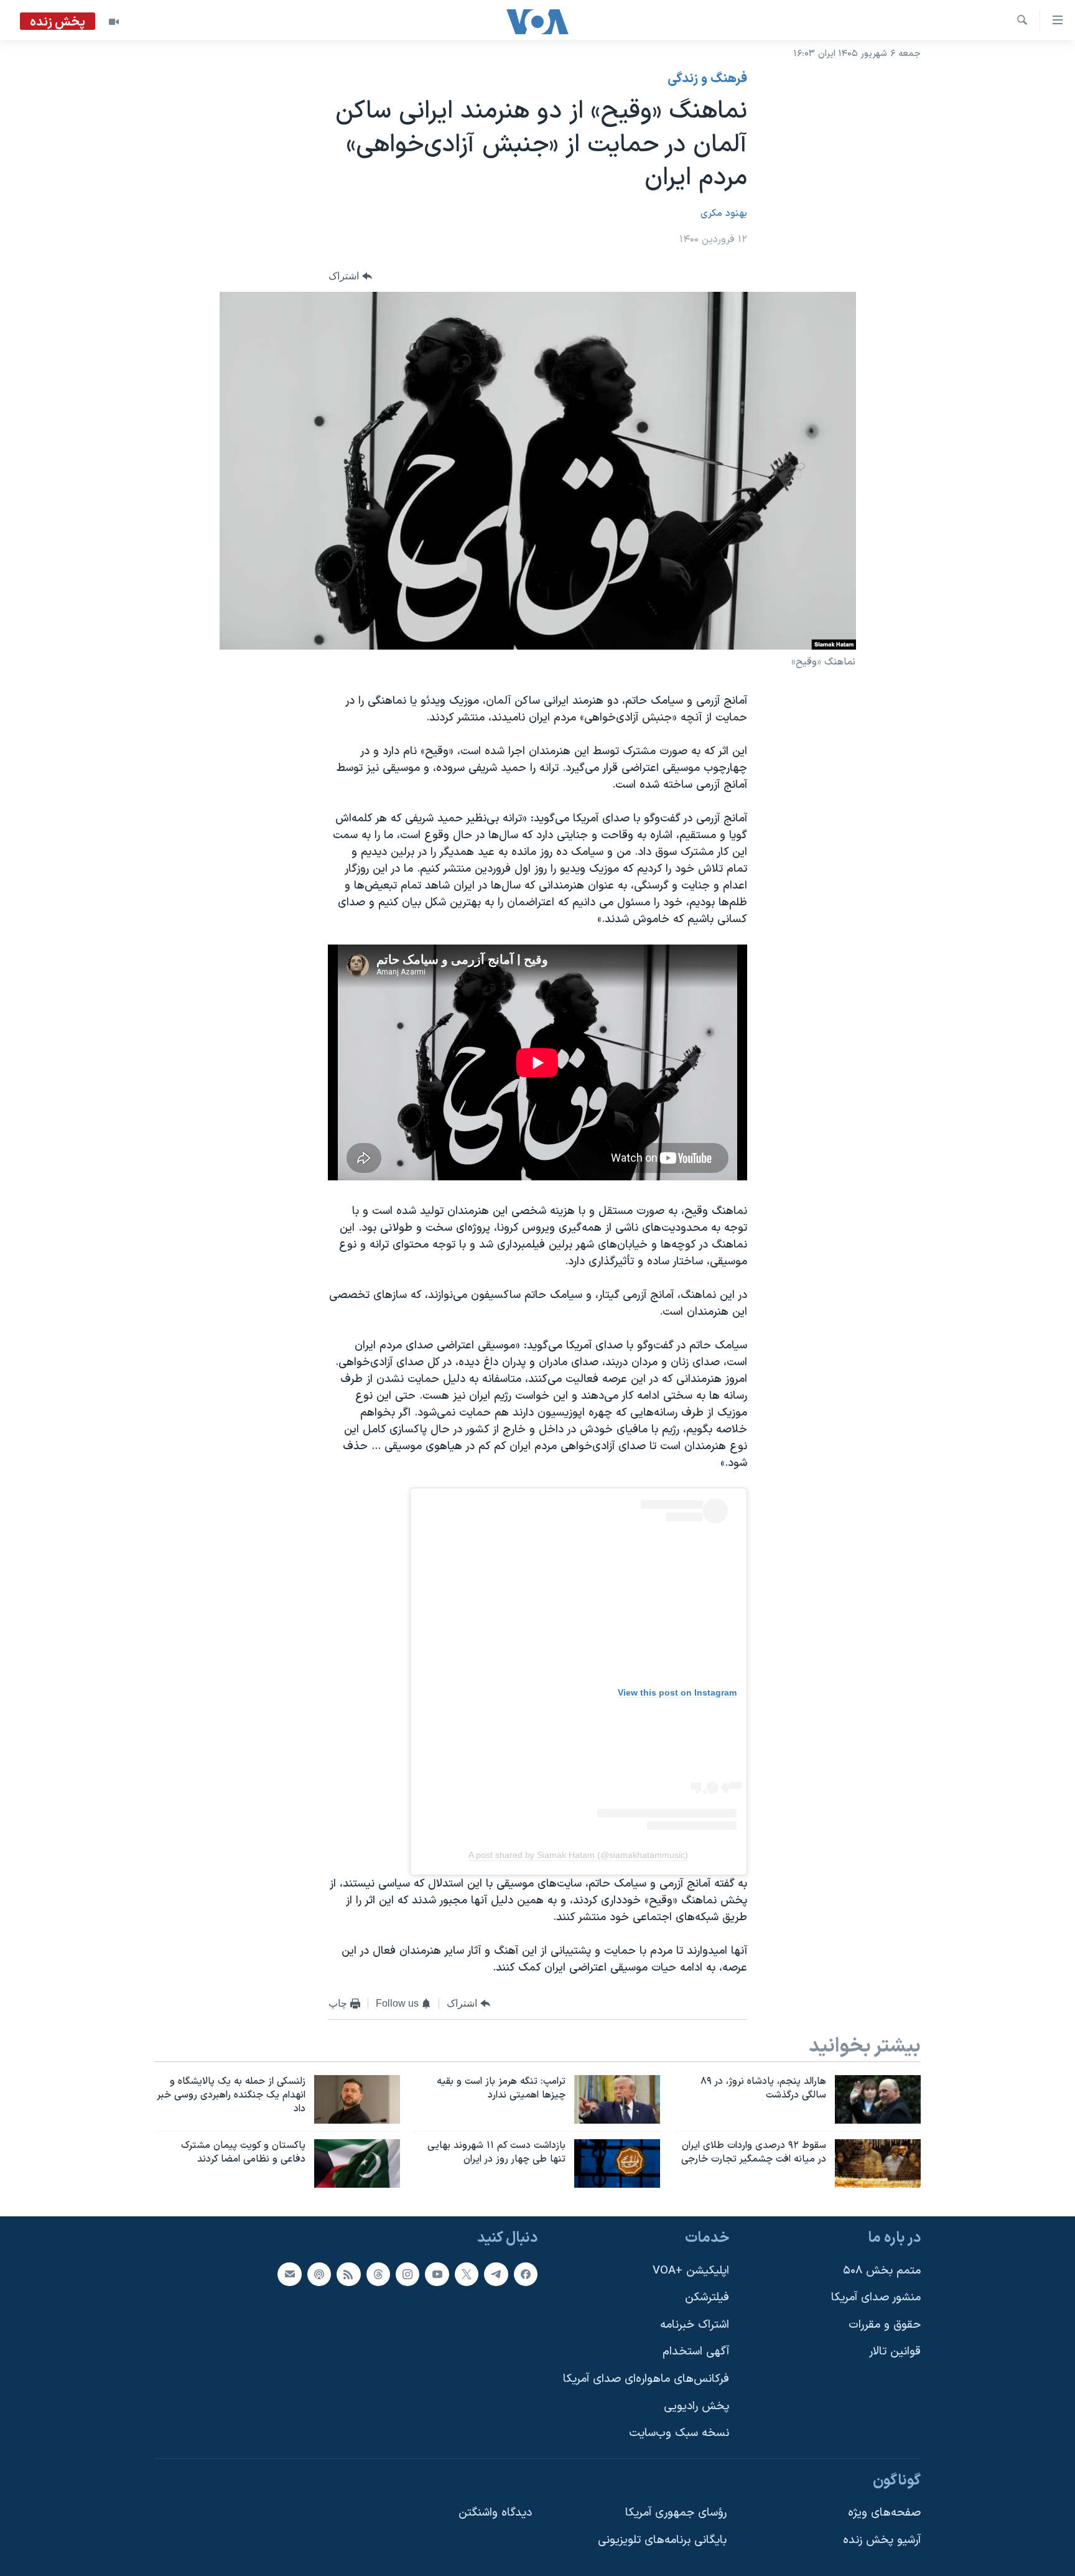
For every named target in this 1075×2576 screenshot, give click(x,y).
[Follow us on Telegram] (496, 2274)
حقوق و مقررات (885, 2325)
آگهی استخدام (696, 2352)
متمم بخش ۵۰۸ (882, 2270)
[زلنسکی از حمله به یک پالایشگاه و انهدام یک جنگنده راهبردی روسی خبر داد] (357, 2099)
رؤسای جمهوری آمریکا (676, 2513)
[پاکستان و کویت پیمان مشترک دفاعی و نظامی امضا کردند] (357, 2163)
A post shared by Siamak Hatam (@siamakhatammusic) (578, 1855)
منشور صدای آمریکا (876, 2298)
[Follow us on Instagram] (407, 2274)
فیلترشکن (707, 2298)
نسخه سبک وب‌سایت (679, 2433)
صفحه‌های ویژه (884, 2513)
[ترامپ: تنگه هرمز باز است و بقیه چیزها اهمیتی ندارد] (617, 2099)
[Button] (350, 276)
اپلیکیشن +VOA (691, 2270)
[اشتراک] (289, 2274)
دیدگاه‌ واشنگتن (495, 2513)
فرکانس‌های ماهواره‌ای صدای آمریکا (646, 2379)
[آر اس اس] (348, 2274)
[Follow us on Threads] (378, 2274)
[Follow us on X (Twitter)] (467, 2274)
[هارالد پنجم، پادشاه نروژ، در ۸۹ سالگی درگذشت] (878, 2099)
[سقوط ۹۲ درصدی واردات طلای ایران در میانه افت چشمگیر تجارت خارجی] (878, 2163)
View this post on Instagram (677, 1692)
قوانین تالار (895, 2352)
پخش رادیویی (696, 2406)
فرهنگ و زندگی (707, 79)
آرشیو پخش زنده (882, 2540)
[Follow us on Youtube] (437, 2274)
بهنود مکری (724, 213)
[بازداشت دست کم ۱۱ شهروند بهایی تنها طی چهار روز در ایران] (617, 2163)
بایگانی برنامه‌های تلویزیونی (662, 2540)
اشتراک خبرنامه (695, 2325)
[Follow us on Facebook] (526, 2274)
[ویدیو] (114, 22)
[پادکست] (319, 2274)
